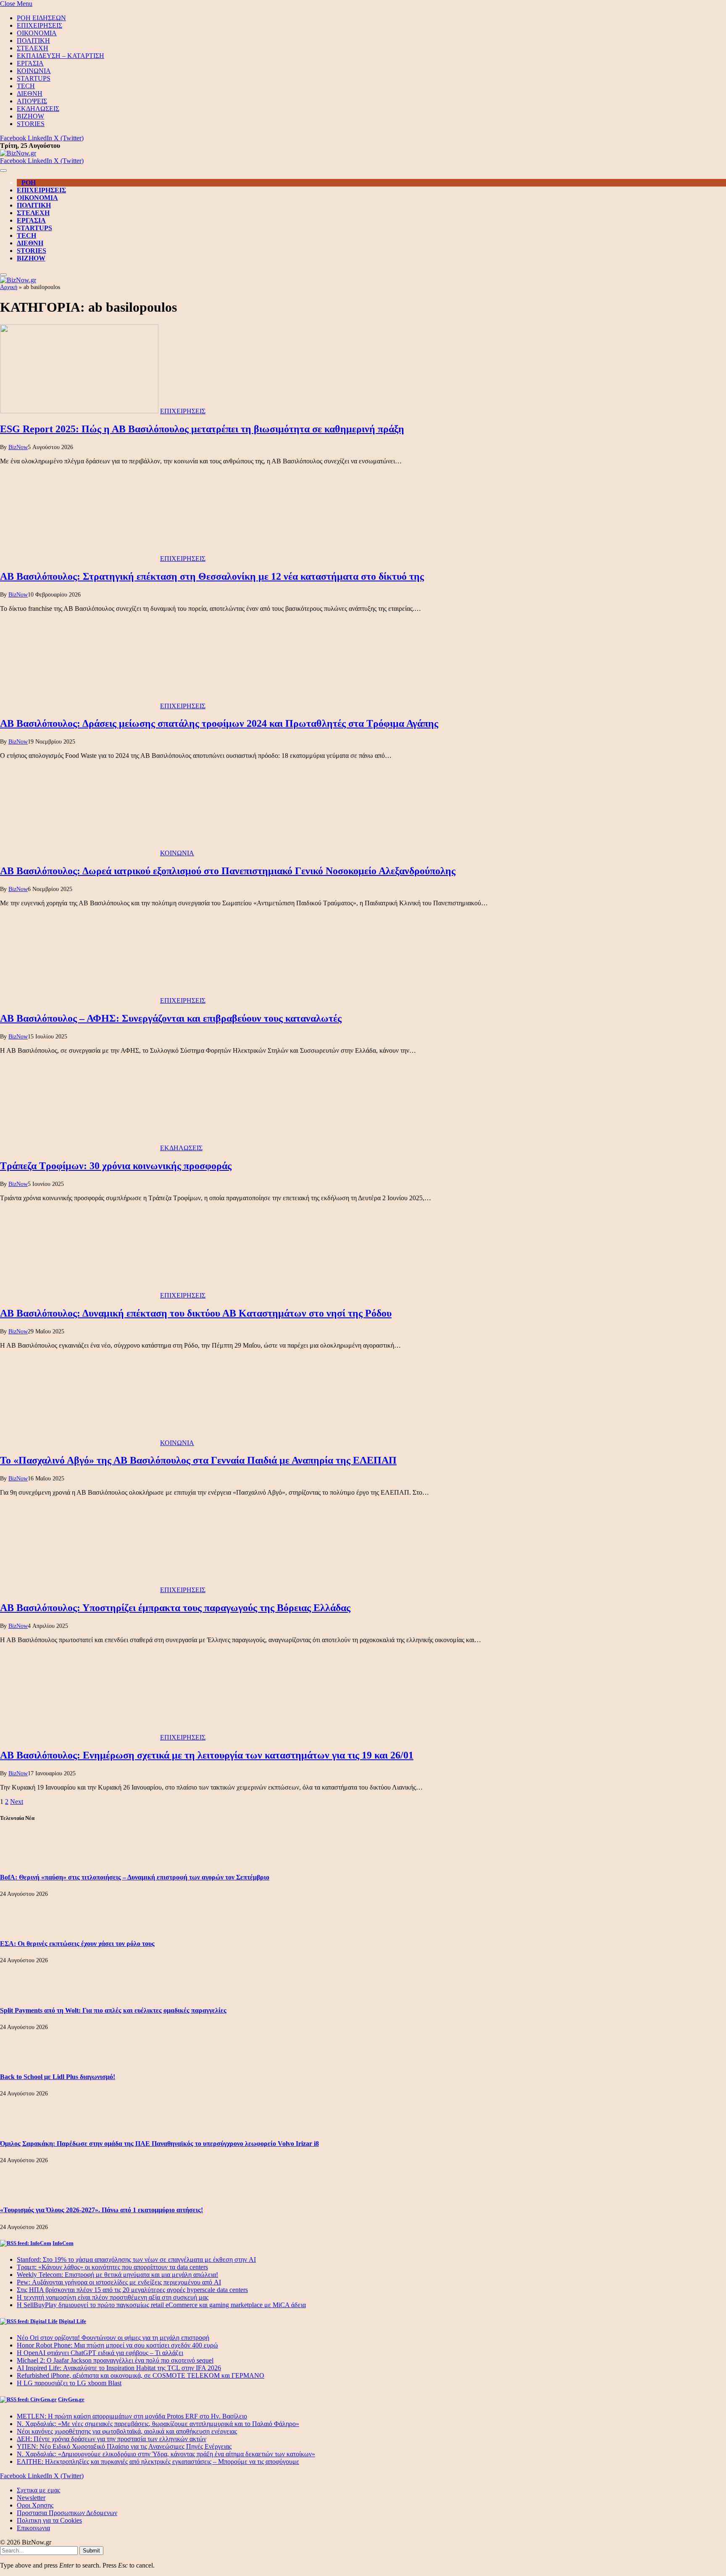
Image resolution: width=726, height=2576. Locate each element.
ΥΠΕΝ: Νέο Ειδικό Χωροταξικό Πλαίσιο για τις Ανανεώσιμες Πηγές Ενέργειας (124, 2446)
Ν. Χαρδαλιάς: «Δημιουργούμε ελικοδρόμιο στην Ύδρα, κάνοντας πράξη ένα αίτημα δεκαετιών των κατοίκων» (166, 2454)
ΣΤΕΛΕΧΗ (33, 48)
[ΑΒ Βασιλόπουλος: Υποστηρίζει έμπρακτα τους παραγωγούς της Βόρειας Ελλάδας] (79, 1590)
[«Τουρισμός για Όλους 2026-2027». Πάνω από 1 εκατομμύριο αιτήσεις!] (23, 2194)
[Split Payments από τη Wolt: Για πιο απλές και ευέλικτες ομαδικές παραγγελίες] (23, 1994)
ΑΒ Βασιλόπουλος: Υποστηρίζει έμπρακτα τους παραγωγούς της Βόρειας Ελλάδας (175, 1608)
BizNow (18, 447)
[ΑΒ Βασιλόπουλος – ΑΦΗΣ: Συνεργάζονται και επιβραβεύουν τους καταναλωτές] (79, 1000)
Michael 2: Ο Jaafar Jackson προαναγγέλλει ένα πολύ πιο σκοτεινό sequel (115, 2360)
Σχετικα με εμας (38, 2490)
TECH (26, 86)
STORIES (31, 124)
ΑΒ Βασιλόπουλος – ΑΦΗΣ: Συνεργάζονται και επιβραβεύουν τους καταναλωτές (171, 1018)
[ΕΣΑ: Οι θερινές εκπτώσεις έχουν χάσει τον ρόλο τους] (23, 1927)
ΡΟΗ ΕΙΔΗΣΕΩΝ (41, 18)
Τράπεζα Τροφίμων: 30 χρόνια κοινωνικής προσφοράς (116, 1166)
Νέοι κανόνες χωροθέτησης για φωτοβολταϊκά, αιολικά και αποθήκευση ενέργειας (127, 2431)
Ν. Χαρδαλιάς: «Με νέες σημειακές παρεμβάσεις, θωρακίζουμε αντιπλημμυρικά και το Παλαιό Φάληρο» (158, 2424)
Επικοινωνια (33, 2528)
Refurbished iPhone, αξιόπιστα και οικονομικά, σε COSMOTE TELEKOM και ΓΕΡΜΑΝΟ (141, 2375)
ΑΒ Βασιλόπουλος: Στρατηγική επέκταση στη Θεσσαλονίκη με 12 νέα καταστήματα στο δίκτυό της (212, 576)
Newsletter (31, 2498)
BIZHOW (30, 116)
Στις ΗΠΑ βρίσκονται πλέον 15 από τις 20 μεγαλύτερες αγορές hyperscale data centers (132, 2290)
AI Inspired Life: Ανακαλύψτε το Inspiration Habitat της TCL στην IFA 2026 (119, 2368)
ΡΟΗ (29, 183)
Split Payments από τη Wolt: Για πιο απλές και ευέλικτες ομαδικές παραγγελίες (113, 2010)
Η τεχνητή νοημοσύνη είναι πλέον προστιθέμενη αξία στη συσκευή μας (113, 2297)
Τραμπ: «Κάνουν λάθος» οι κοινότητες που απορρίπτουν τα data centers (112, 2267)
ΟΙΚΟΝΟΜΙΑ (37, 33)
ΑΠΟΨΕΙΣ (32, 101)
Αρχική (9, 287)
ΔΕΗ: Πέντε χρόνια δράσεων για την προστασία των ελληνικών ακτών (112, 2439)
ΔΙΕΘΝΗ (30, 93)
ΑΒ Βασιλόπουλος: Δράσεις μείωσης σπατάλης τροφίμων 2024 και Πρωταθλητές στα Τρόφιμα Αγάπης (219, 723)
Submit (91, 2551)
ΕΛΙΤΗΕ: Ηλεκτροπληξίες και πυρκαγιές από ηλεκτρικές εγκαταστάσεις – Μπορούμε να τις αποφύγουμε (158, 2462)
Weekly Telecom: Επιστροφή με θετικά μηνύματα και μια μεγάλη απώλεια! (117, 2275)
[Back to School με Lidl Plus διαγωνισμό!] (23, 2060)
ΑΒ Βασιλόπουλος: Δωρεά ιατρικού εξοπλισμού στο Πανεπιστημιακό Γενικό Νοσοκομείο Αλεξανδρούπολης (228, 871)
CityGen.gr (71, 2399)
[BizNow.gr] (18, 153)
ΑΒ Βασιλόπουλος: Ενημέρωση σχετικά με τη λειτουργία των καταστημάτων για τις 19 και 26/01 (207, 1755)
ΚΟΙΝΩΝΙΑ (34, 71)
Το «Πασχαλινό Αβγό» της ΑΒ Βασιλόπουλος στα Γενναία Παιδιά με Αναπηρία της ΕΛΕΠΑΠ (198, 1460)
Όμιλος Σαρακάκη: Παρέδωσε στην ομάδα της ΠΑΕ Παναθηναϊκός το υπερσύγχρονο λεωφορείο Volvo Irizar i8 (159, 2144)
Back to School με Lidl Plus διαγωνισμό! (58, 2077)
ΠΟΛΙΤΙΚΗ (33, 41)
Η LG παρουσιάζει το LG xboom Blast (69, 2383)
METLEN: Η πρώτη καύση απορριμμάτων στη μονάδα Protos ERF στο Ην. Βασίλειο (132, 2416)
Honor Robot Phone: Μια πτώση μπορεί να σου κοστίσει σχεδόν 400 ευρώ (117, 2345)
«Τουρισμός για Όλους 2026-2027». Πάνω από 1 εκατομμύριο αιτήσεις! (101, 2210)
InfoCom (63, 2243)
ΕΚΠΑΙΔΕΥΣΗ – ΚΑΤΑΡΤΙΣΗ (60, 56)
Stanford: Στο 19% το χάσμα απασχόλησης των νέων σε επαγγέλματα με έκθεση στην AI (136, 2259)
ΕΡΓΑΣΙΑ (30, 63)
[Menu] (3, 171)
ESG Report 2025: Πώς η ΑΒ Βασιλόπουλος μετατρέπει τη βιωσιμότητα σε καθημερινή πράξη (202, 429)
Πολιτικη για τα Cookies (49, 2520)
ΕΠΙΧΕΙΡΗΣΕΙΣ (39, 25)
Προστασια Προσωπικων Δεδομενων (67, 2513)
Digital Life (72, 2321)
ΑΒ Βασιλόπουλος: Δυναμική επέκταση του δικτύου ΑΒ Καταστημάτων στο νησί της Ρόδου (196, 1313)
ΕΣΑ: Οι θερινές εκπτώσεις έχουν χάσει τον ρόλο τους (77, 1944)
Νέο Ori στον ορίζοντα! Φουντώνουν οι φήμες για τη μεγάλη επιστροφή (113, 2338)
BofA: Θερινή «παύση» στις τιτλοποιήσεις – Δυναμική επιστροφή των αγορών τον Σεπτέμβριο (135, 1877)
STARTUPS (34, 78)
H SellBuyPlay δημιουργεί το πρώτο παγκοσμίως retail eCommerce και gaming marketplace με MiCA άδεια (161, 2305)
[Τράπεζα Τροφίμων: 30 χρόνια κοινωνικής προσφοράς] (79, 1148)
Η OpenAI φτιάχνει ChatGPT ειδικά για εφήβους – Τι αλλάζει (100, 2353)
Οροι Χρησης (35, 2505)
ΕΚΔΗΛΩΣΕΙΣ (38, 109)
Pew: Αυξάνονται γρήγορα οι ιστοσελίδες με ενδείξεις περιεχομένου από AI (119, 2282)
